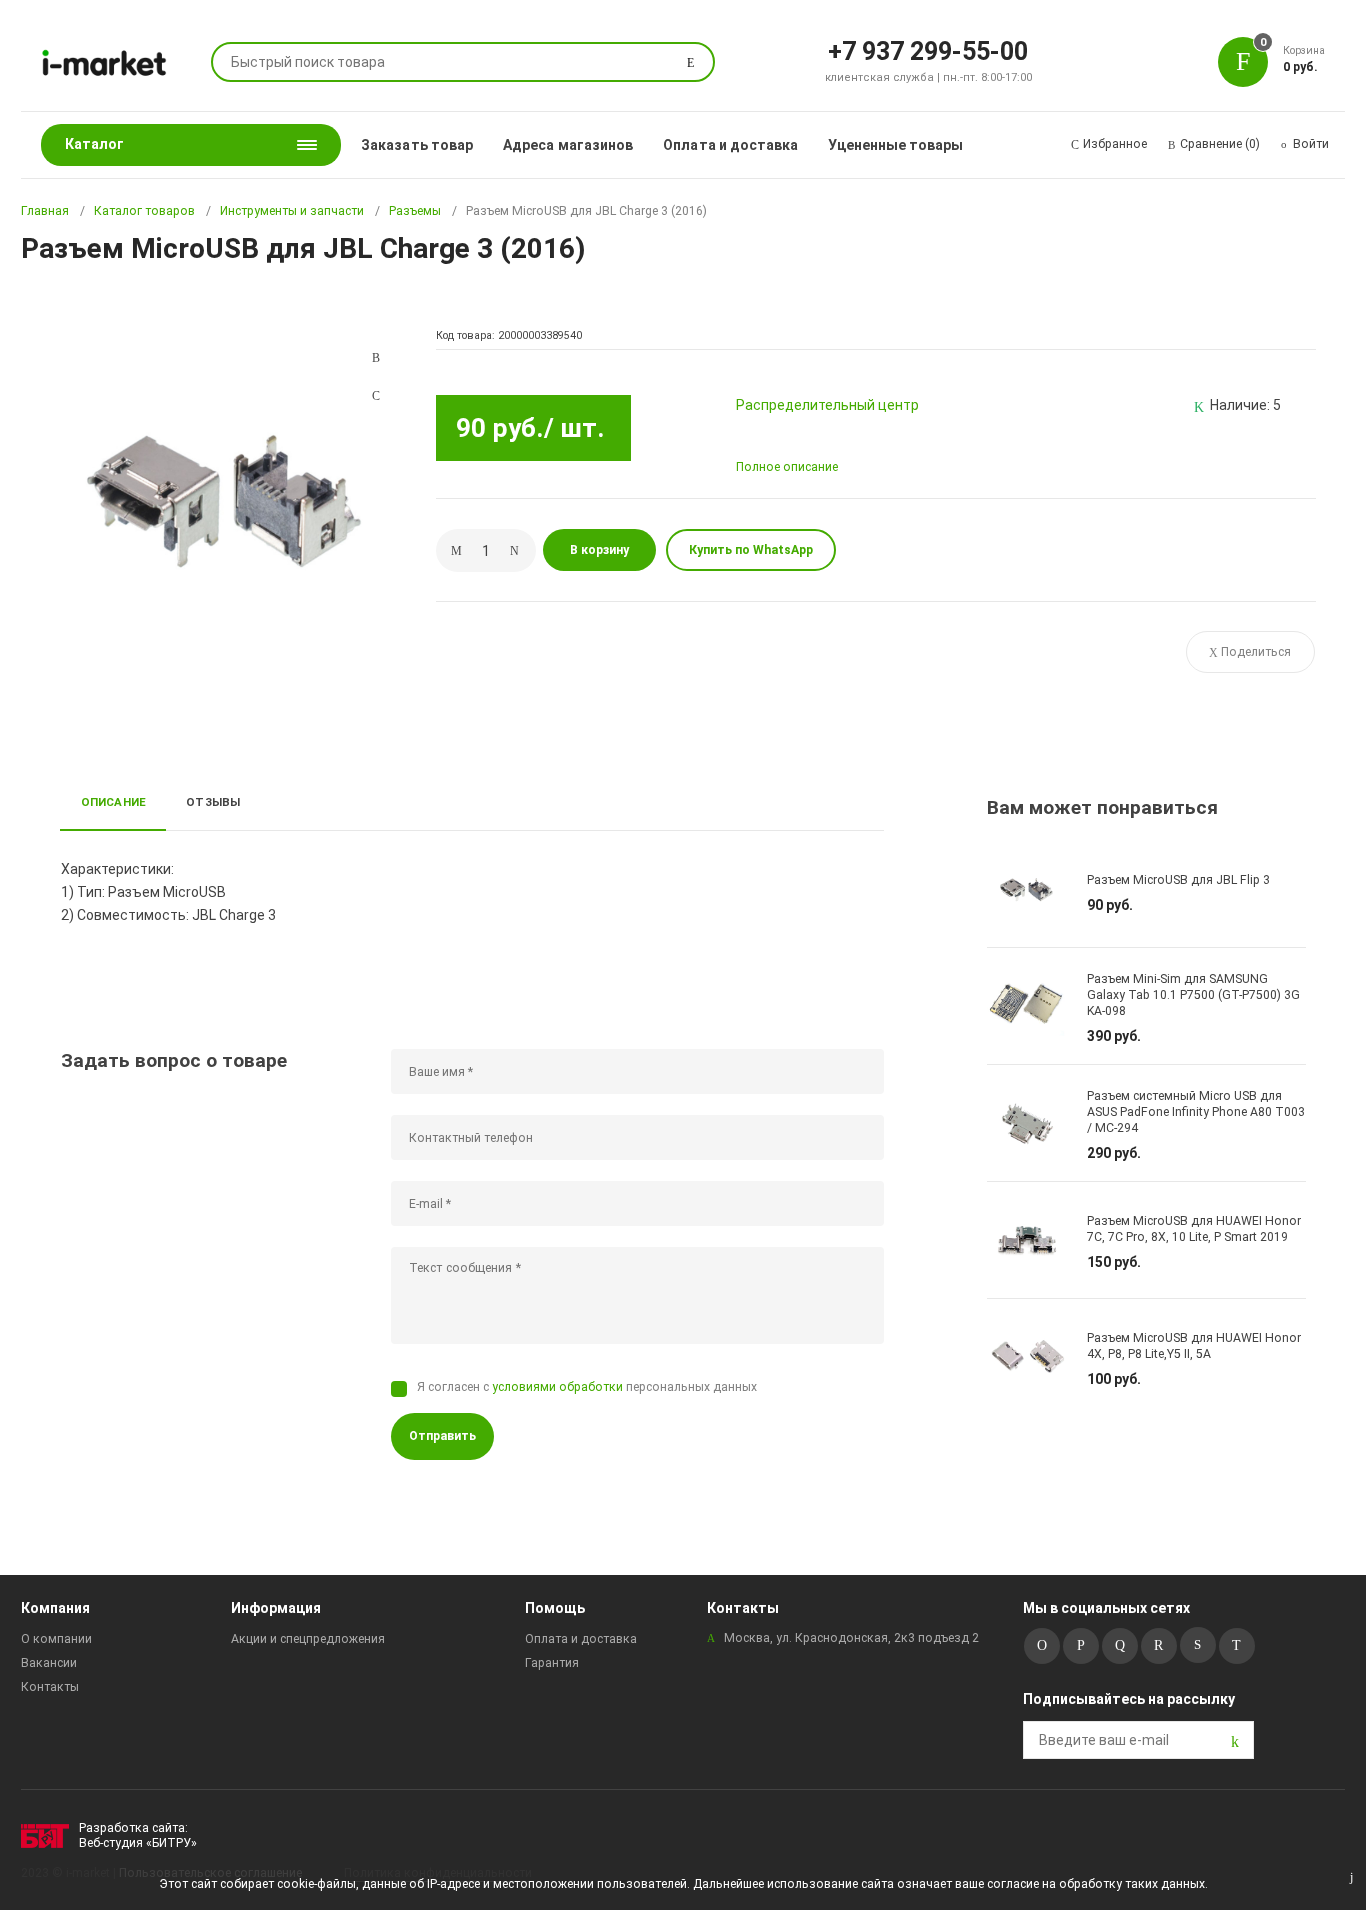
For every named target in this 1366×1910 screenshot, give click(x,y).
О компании (56, 1639)
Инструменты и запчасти (292, 211)
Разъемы (415, 211)
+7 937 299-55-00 (928, 50)
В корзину (599, 550)
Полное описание (787, 467)
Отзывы (213, 802)
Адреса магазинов (568, 145)
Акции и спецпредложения (308, 1639)
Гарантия (552, 1663)
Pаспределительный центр (827, 405)
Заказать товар (417, 145)
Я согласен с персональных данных (587, 1387)
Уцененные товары (895, 145)
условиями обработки (557, 1387)
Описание (114, 802)
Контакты (50, 1687)
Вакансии (49, 1663)
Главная (45, 211)
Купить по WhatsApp (751, 550)
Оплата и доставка (730, 145)
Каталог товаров (144, 211)
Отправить (442, 1436)
